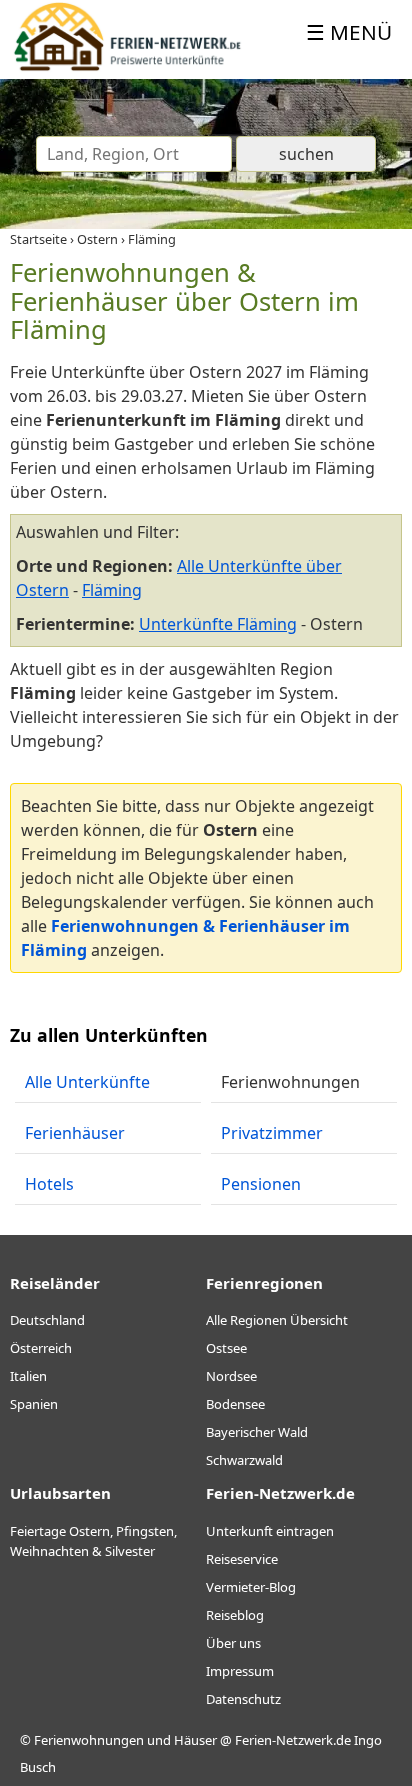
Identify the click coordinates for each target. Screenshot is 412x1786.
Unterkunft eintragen (270, 1531)
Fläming (112, 590)
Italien (28, 1376)
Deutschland (47, 1320)
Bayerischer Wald (257, 1432)
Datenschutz (243, 1699)
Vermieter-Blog (251, 1587)
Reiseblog (235, 1615)
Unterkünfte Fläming (218, 624)
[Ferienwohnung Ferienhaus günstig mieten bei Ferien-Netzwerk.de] (127, 67)
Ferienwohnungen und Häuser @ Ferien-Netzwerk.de (192, 1740)
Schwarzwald (244, 1460)
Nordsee (231, 1376)
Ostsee (226, 1348)
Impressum (240, 1671)
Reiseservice (242, 1559)
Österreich (41, 1348)
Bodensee (235, 1404)
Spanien (34, 1404)
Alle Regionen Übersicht (277, 1320)
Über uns (233, 1643)
